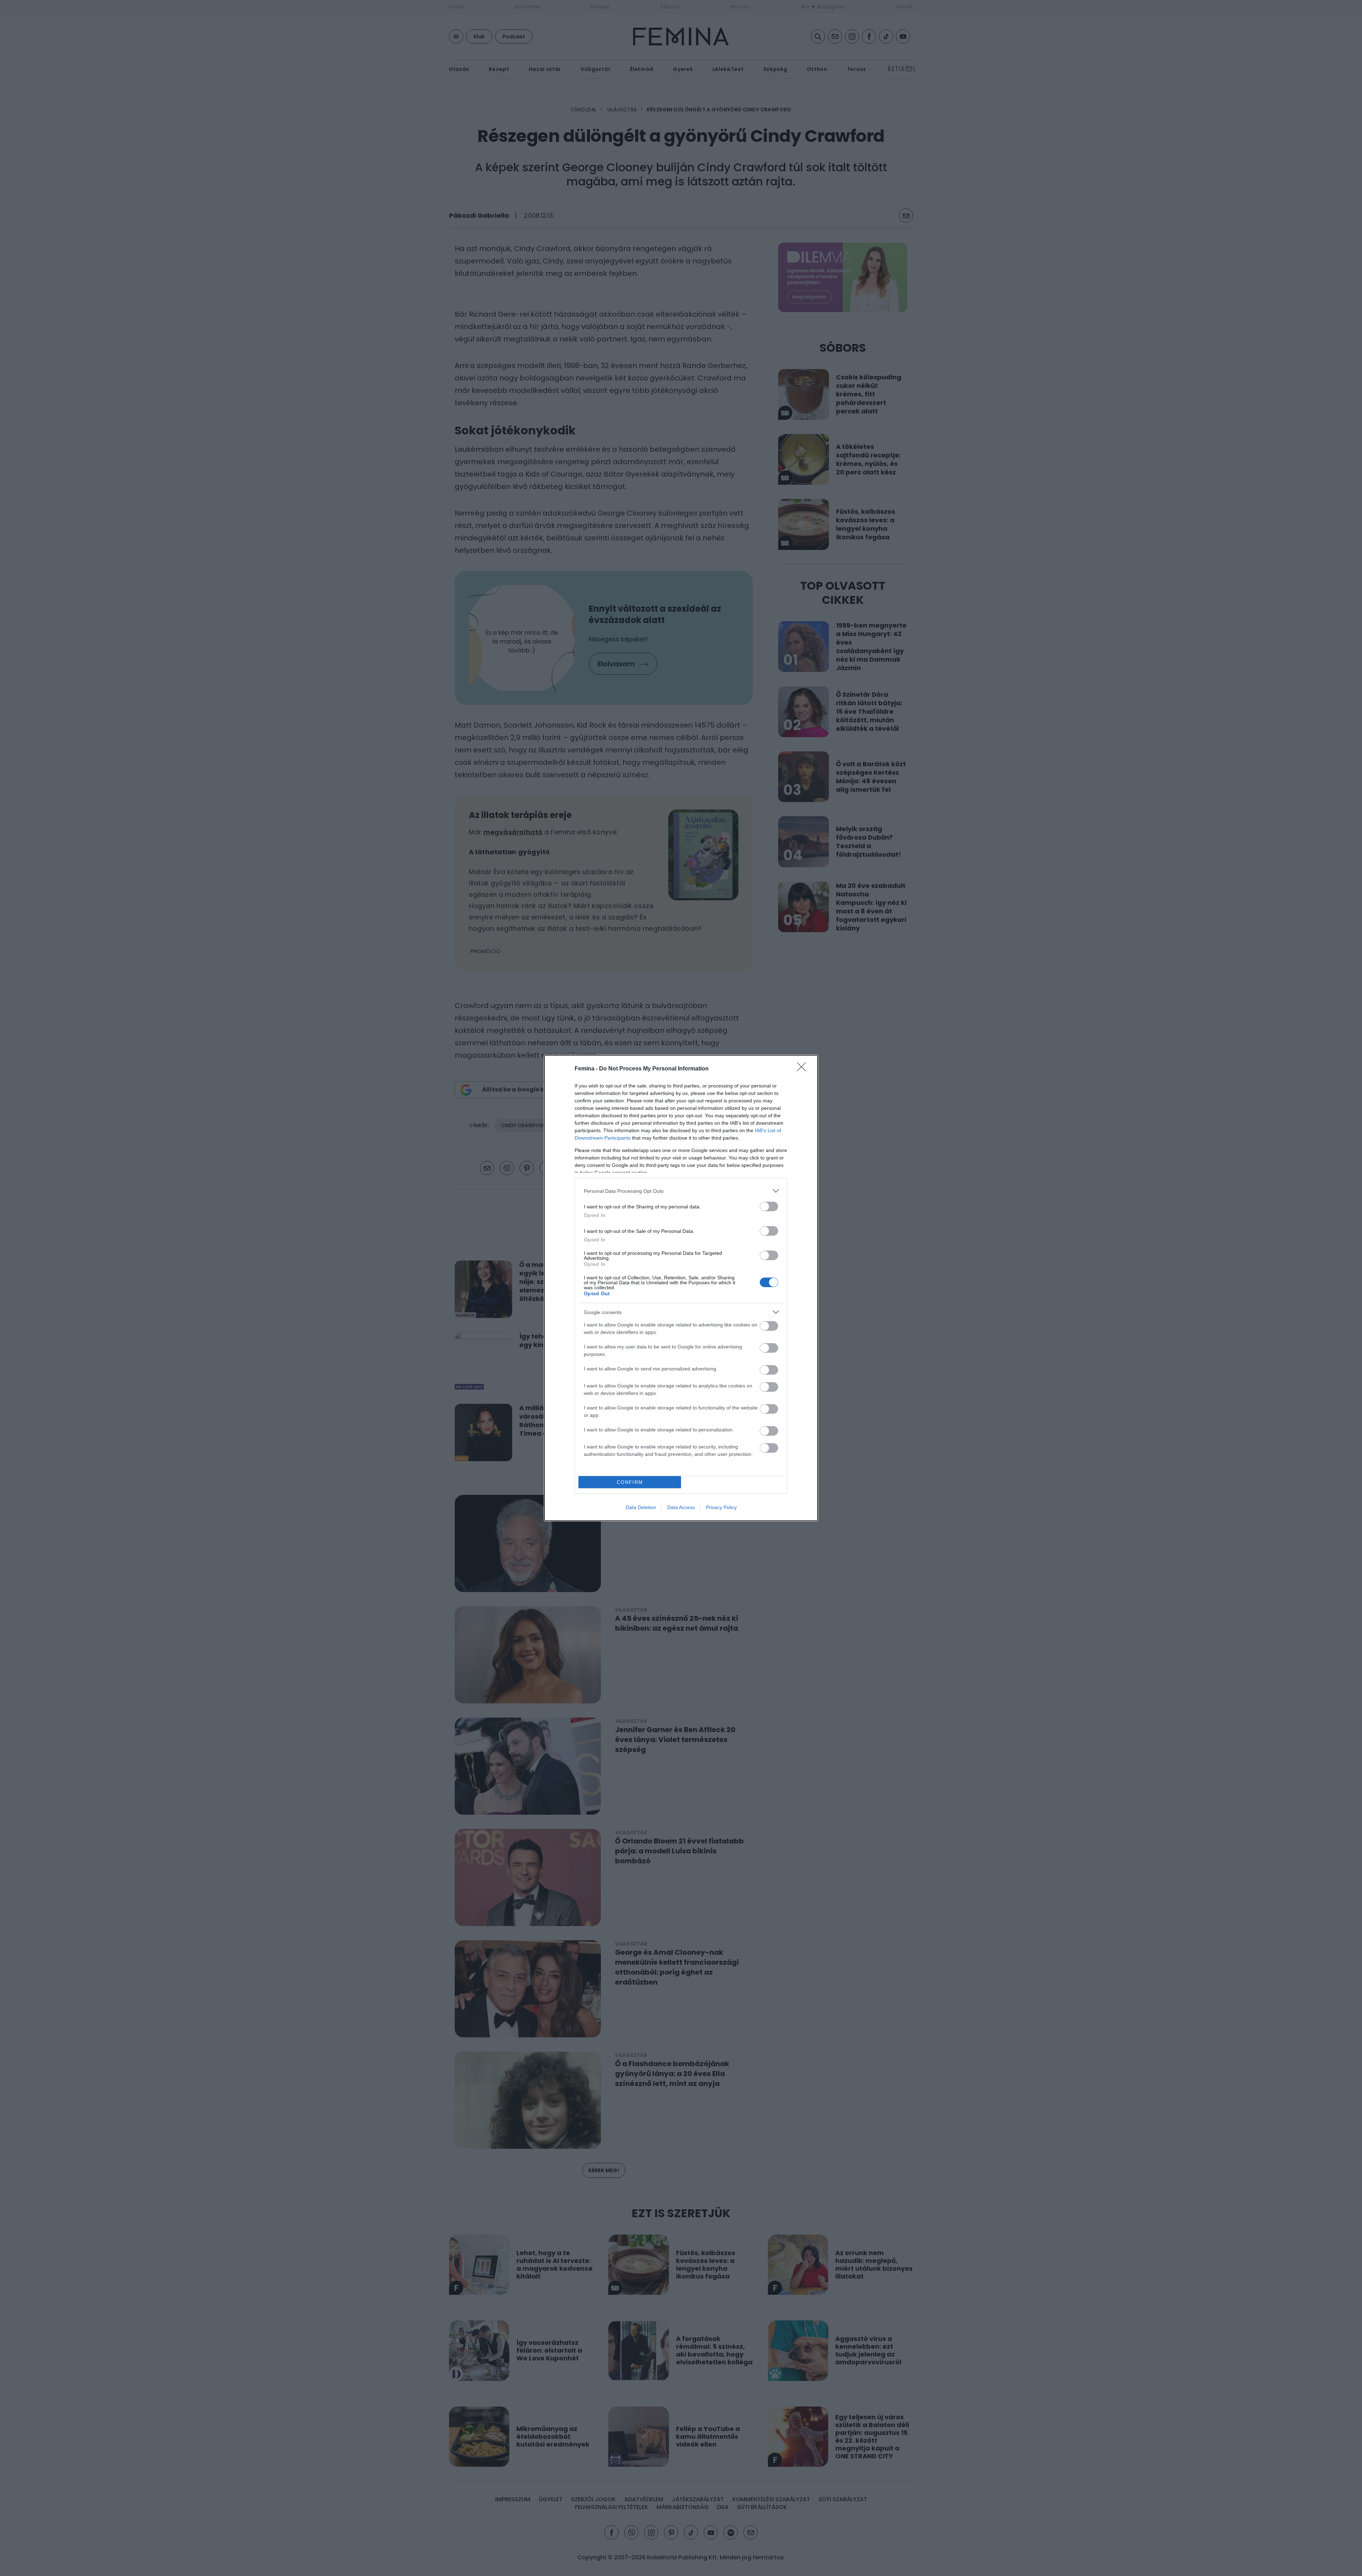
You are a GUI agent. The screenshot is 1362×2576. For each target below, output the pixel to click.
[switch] (769, 1206)
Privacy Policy (721, 1507)
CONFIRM (630, 1482)
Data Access (681, 1507)
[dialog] (681, 1288)
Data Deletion (641, 1507)
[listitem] (681, 1191)
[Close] (804, 1069)
